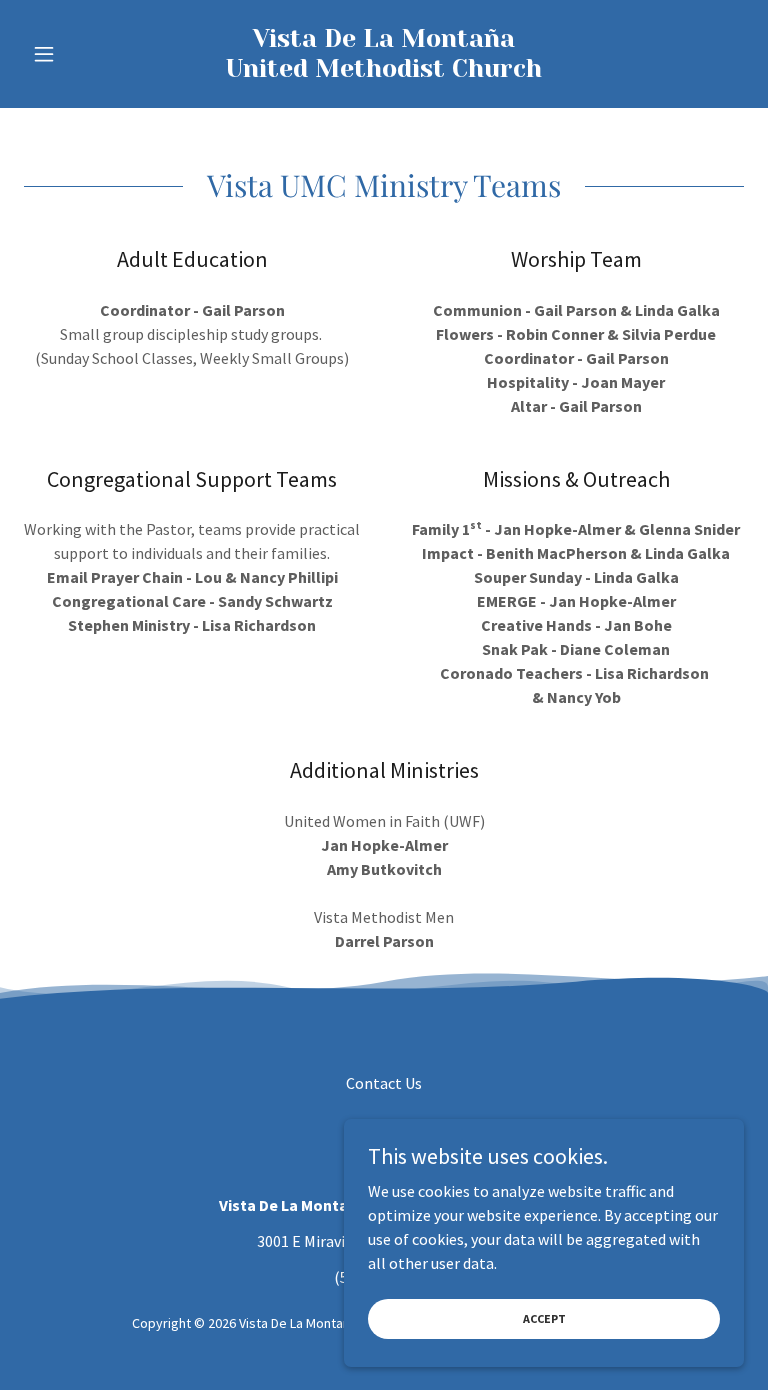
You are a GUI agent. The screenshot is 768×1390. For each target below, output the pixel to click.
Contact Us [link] (384, 1083)
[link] (384, 71)
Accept (544, 1318)
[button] (78, 54)
